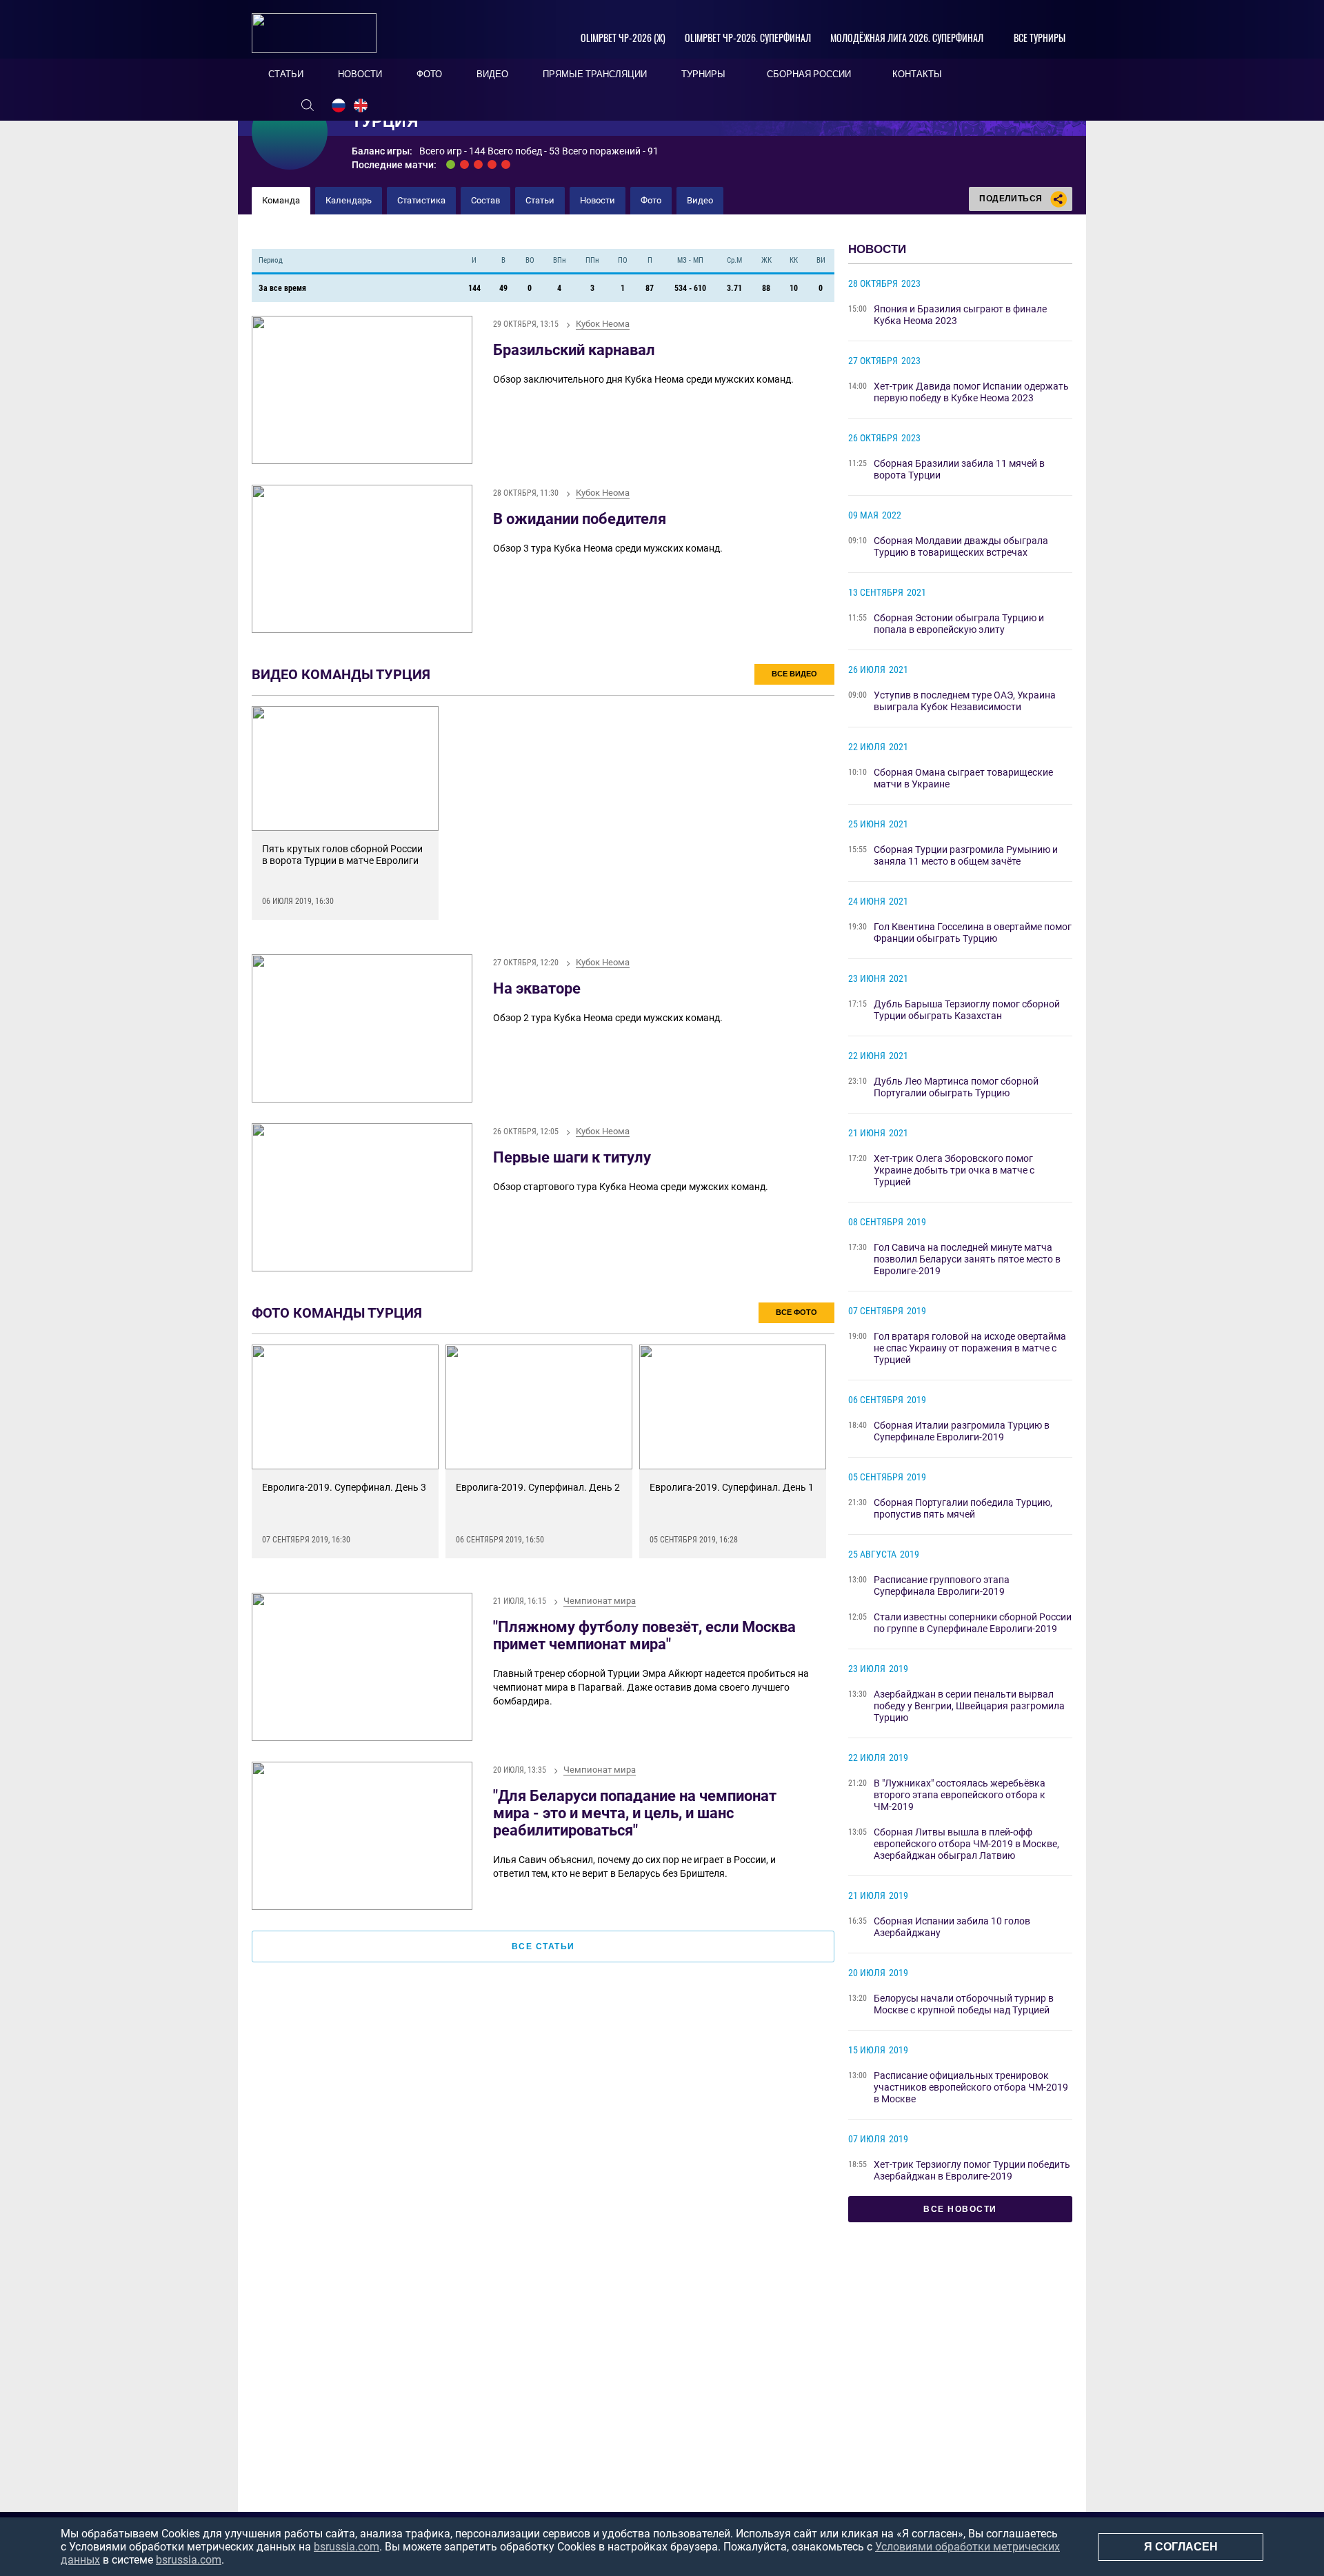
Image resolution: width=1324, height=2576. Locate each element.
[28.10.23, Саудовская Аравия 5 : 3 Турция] (506, 164)
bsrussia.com (347, 2547)
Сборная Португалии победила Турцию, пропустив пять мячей (963, 1508)
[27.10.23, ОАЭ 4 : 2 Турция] (492, 164)
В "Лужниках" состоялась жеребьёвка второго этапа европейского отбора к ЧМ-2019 (960, 1795)
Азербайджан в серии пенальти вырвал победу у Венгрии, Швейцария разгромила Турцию (969, 1706)
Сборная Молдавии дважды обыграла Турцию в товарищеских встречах (961, 546)
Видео (700, 200)
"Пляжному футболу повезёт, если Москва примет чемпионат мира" (644, 1636)
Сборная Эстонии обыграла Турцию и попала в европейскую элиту (959, 624)
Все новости (960, 2209)
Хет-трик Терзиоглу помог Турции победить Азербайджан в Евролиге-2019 (972, 2170)
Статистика (421, 200)
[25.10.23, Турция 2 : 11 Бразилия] (464, 164)
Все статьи (543, 1946)
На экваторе (537, 988)
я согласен (1181, 2547)
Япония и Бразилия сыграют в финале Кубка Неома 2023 (960, 315)
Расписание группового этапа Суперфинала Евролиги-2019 (942, 1586)
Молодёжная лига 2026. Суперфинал (907, 38)
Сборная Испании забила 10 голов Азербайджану (952, 1927)
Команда (281, 200)
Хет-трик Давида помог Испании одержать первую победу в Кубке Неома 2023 (971, 392)
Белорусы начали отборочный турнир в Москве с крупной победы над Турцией (964, 2004)
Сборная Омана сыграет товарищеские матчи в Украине (963, 778)
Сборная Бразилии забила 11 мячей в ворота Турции (959, 469)
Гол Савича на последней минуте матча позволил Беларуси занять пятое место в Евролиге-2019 (967, 1259)
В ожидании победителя (580, 519)
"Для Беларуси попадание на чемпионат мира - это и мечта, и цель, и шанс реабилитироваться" (635, 1813)
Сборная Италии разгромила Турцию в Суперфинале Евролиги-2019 (962, 1431)
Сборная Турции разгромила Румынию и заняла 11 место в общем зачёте (966, 855)
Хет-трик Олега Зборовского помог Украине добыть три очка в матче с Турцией (954, 1170)
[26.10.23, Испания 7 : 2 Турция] (478, 164)
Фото (651, 200)
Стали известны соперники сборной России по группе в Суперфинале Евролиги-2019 (973, 1623)
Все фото (796, 1312)
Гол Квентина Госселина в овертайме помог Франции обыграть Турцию (973, 933)
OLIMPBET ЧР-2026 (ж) (623, 38)
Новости (598, 200)
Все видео (794, 674)
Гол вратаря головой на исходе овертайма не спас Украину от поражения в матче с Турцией (970, 1348)
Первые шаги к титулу (572, 1157)
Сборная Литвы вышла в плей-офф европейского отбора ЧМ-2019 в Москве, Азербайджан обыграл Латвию (966, 1844)
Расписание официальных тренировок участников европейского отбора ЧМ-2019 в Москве (971, 2087)
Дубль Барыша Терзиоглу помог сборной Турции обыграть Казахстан (967, 1010)
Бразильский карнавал (574, 350)
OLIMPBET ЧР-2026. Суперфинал (748, 38)
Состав (485, 200)
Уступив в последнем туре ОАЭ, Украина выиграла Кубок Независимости (965, 701)
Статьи (540, 200)
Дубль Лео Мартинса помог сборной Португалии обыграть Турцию (956, 1087)
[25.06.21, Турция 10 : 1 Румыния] (451, 164)
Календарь (349, 200)
